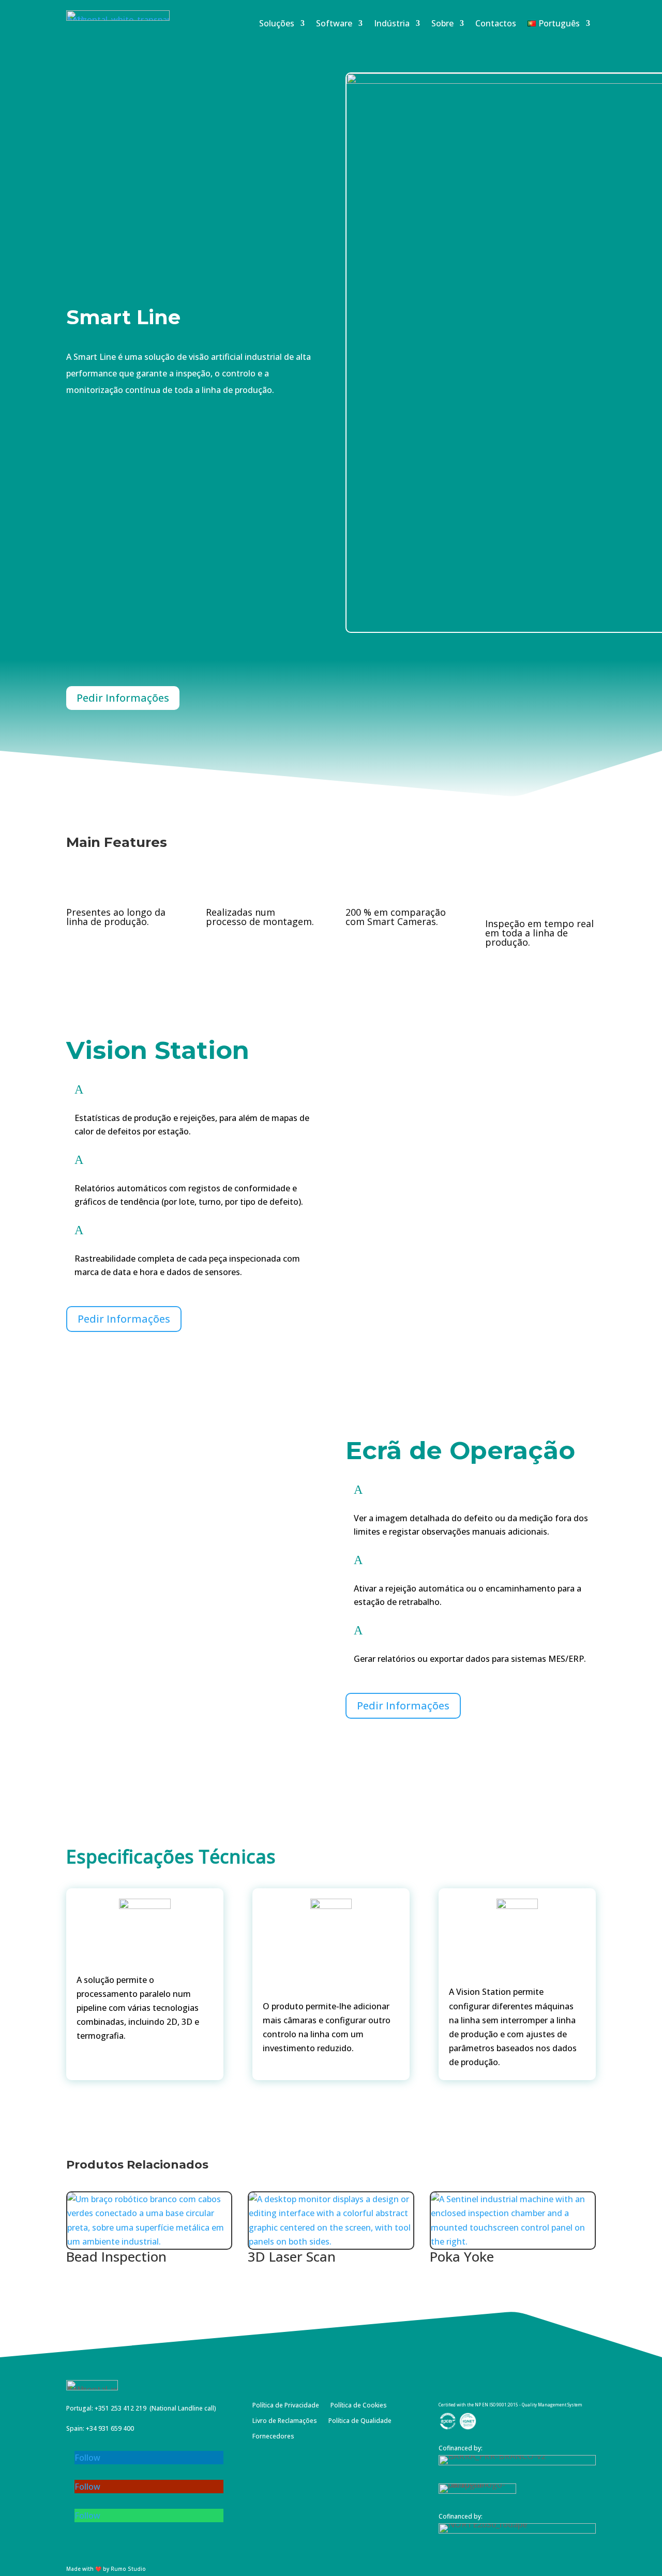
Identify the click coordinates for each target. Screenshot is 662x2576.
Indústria (392, 24)
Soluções (277, 24)
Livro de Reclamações (285, 2421)
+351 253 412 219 (121, 2408)
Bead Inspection (116, 2256)
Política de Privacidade (286, 2406)
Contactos (496, 24)
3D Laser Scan (292, 2256)
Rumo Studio (128, 2569)
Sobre (442, 24)
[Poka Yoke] (513, 2221)
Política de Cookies (359, 2406)
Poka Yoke (462, 2256)
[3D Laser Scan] (331, 2221)
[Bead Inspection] (149, 2221)
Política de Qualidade (360, 2421)
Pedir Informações (123, 698)
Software (334, 24)
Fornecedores (273, 2437)
